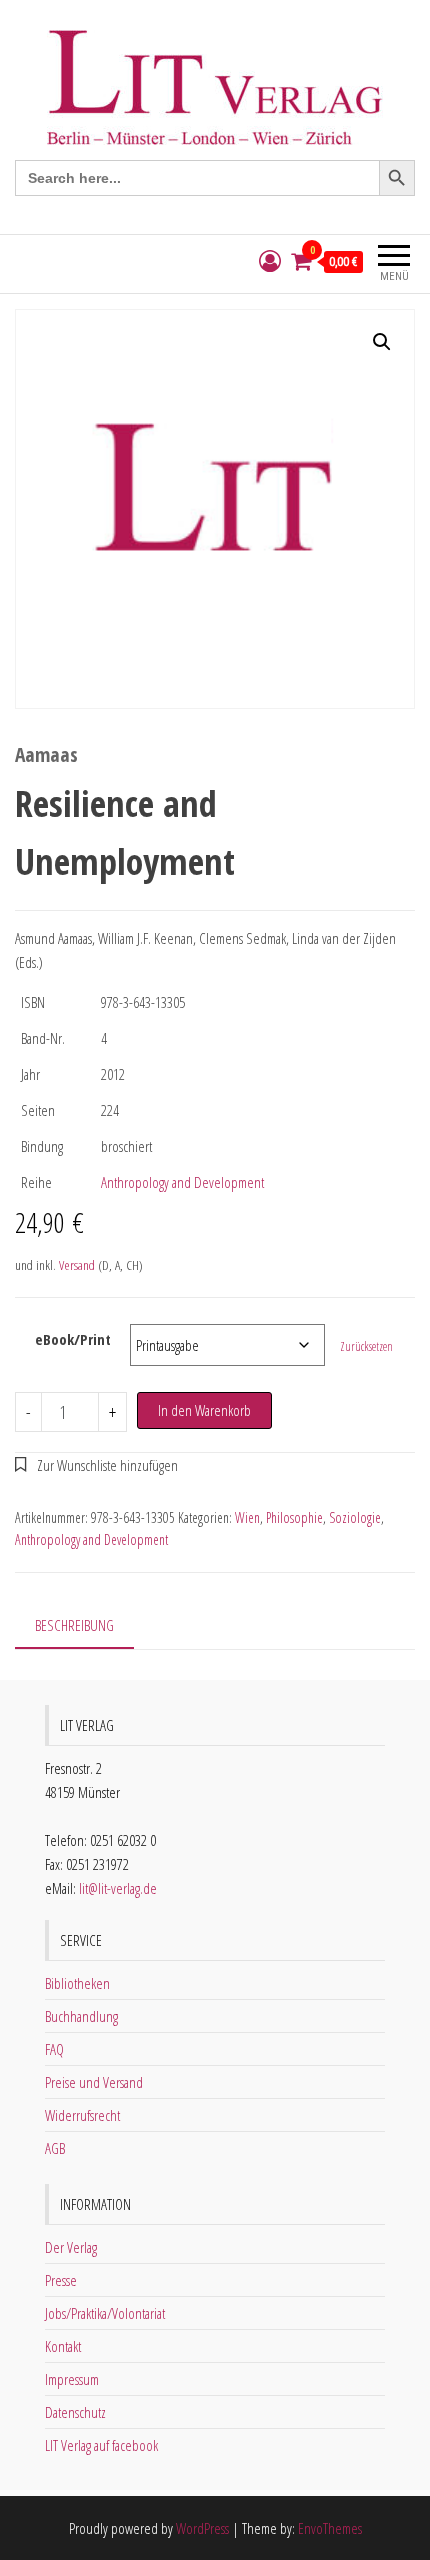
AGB (55, 2148)
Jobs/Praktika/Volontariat (105, 2313)
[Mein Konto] (270, 261)
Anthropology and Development (182, 1182)
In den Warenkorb (204, 1410)
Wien (247, 1517)
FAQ (54, 2049)
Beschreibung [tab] (74, 1625)
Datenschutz (75, 2412)
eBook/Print (73, 1339)
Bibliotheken (77, 1983)
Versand (77, 1265)
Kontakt (63, 2346)
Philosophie (294, 1517)
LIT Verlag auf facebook (101, 2445)
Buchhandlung (81, 2016)
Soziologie (355, 1517)
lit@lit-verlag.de (118, 1888)
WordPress (202, 2528)
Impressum (72, 2379)
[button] (382, 342)
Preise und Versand (94, 2082)
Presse (61, 2280)
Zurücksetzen (366, 1346)
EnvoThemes (330, 2528)
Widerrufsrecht (82, 2115)
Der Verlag (71, 2247)
